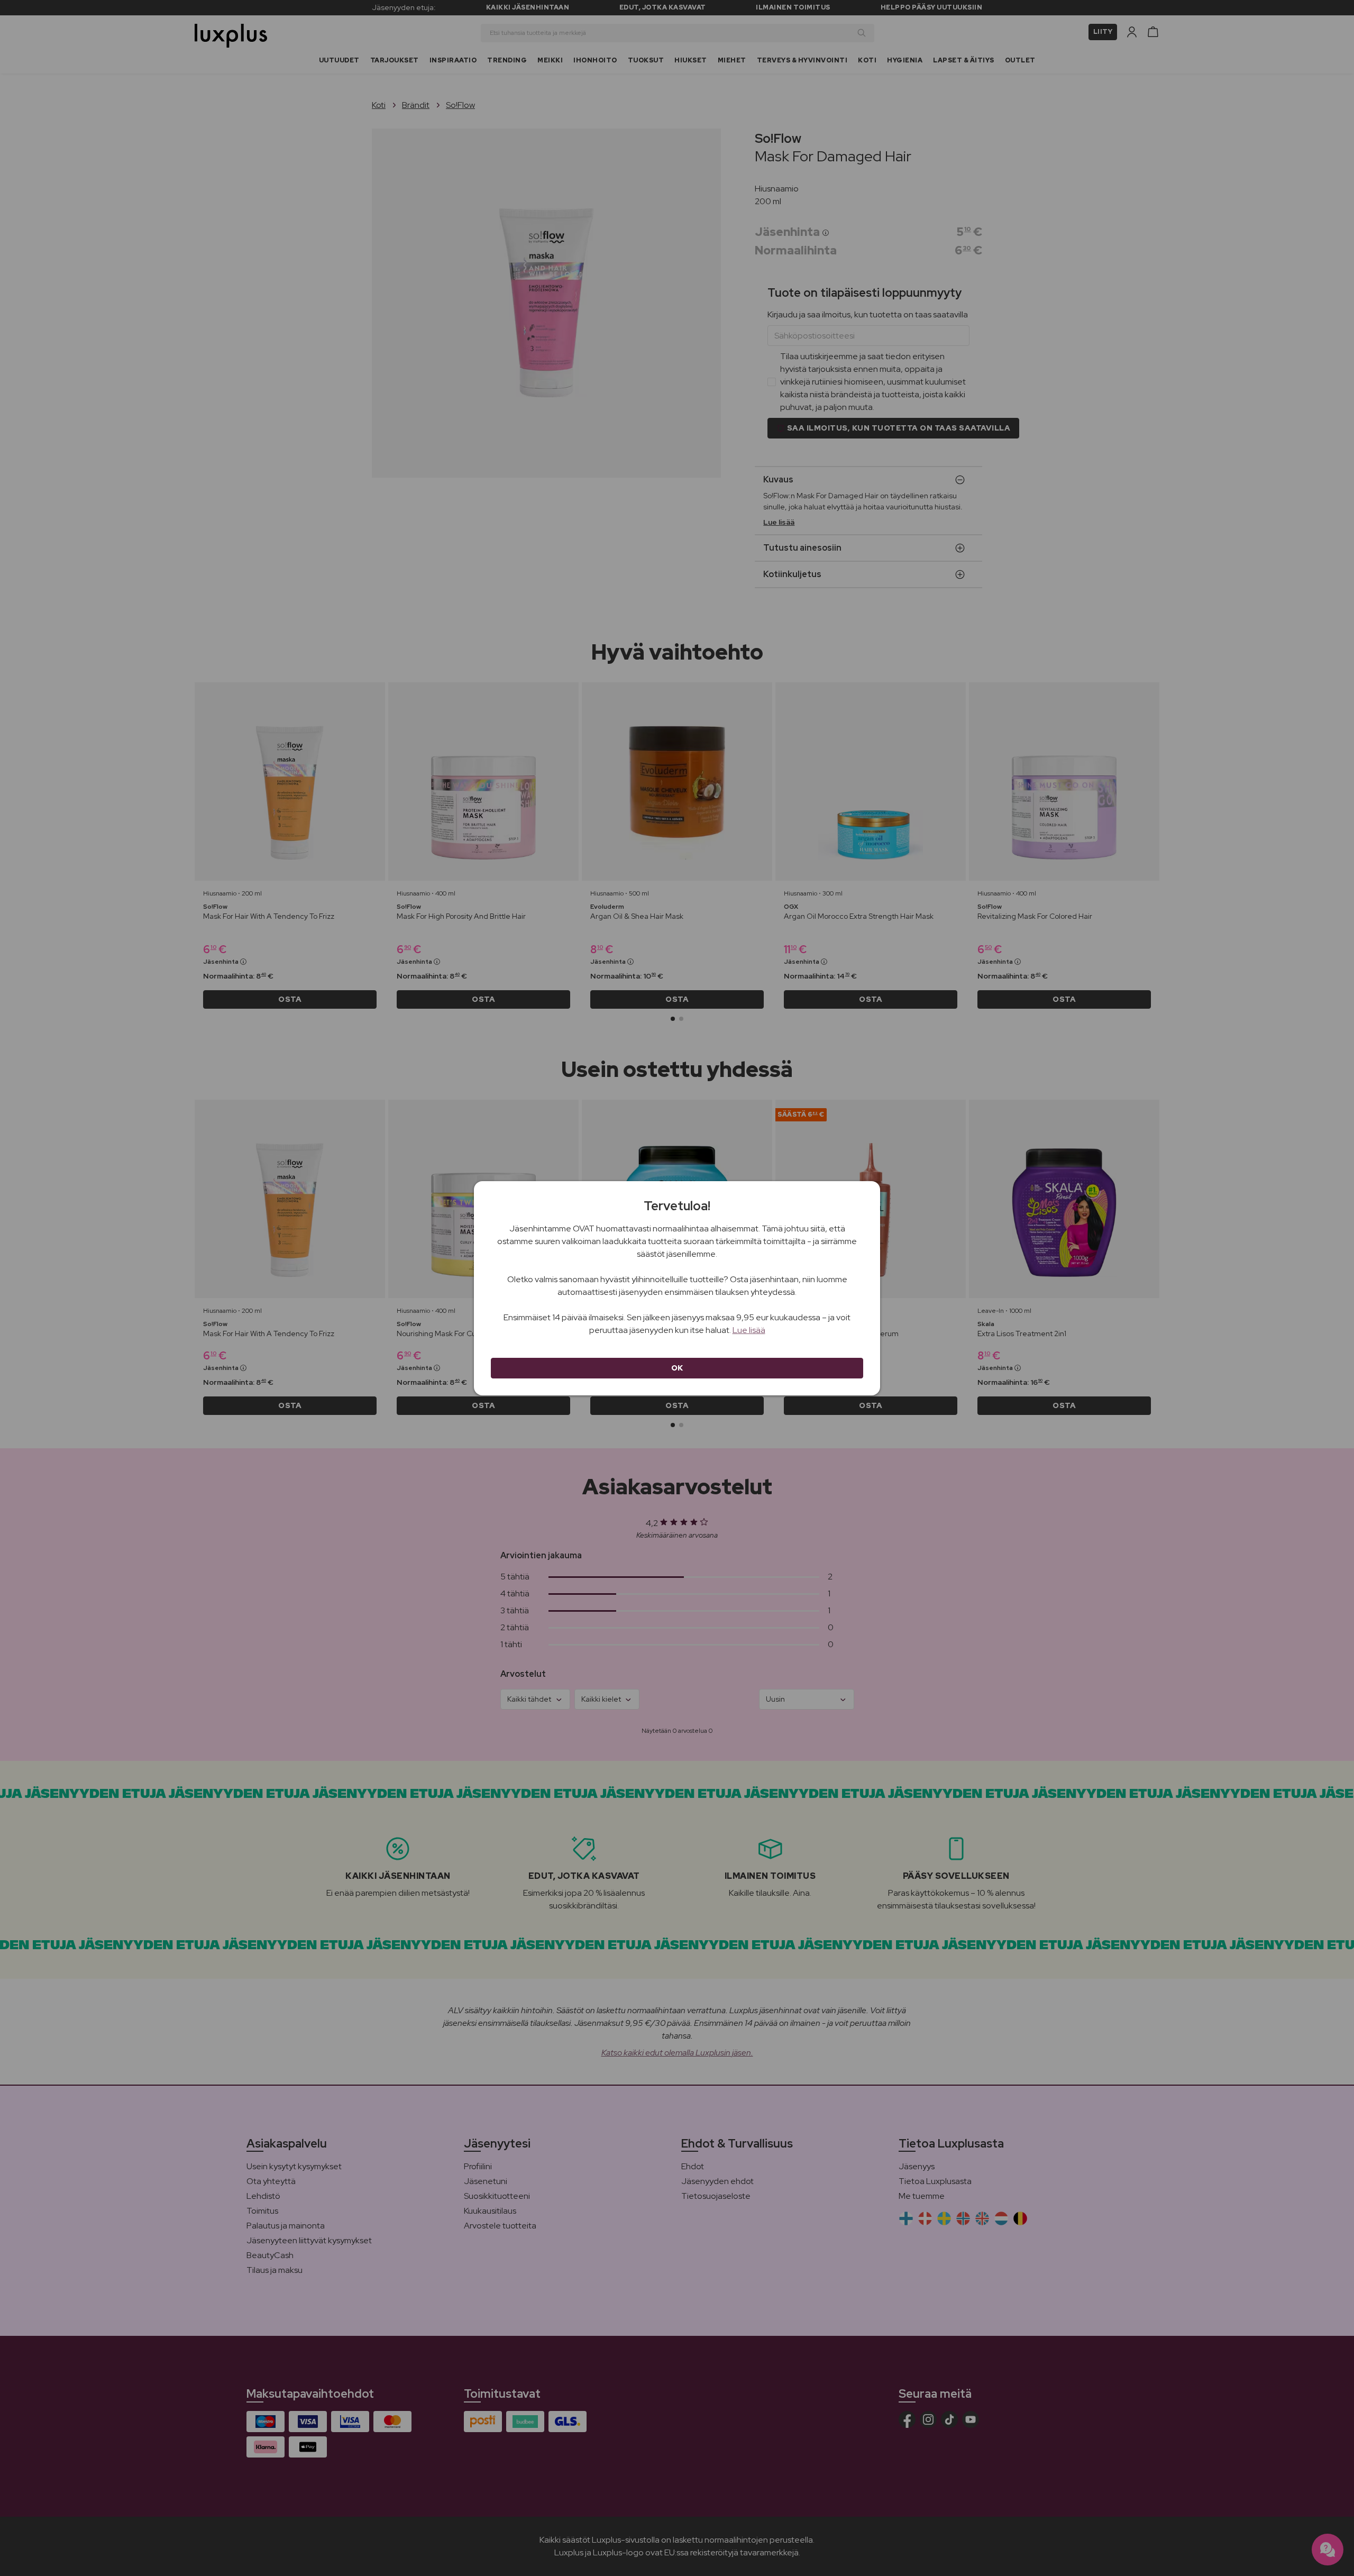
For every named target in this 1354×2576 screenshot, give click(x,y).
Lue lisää (749, 1330)
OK (677, 1368)
